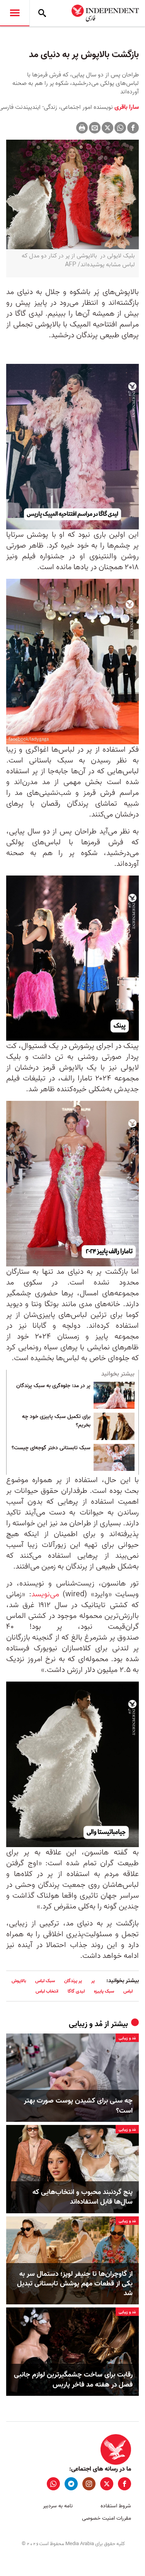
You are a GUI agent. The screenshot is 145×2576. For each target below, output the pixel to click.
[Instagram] (89, 2484)
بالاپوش (19, 1981)
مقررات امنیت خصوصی (107, 2518)
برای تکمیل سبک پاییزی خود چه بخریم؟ (56, 1421)
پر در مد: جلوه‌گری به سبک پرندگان (53, 1386)
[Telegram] (71, 2484)
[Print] (82, 128)
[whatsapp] (53, 2484)
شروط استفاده (116, 2506)
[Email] (95, 128)
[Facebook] (133, 128)
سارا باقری (126, 107)
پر (93, 1981)
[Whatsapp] (120, 128)
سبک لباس (45, 1981)
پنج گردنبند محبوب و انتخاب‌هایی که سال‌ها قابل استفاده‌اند (83, 2197)
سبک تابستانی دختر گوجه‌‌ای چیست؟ (51, 1448)
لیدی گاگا (76, 1991)
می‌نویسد (45, 1594)
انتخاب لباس (47, 1991)
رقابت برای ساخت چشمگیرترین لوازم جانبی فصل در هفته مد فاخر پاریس (73, 2380)
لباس (128, 1991)
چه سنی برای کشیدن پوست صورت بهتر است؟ (78, 2106)
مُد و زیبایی (86, 2024)
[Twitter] (107, 128)
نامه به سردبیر (58, 2506)
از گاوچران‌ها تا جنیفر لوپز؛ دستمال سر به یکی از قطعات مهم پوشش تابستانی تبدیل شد (75, 2284)
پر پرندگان (73, 1981)
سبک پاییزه (104, 1991)
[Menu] (15, 13)
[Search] (42, 13)
